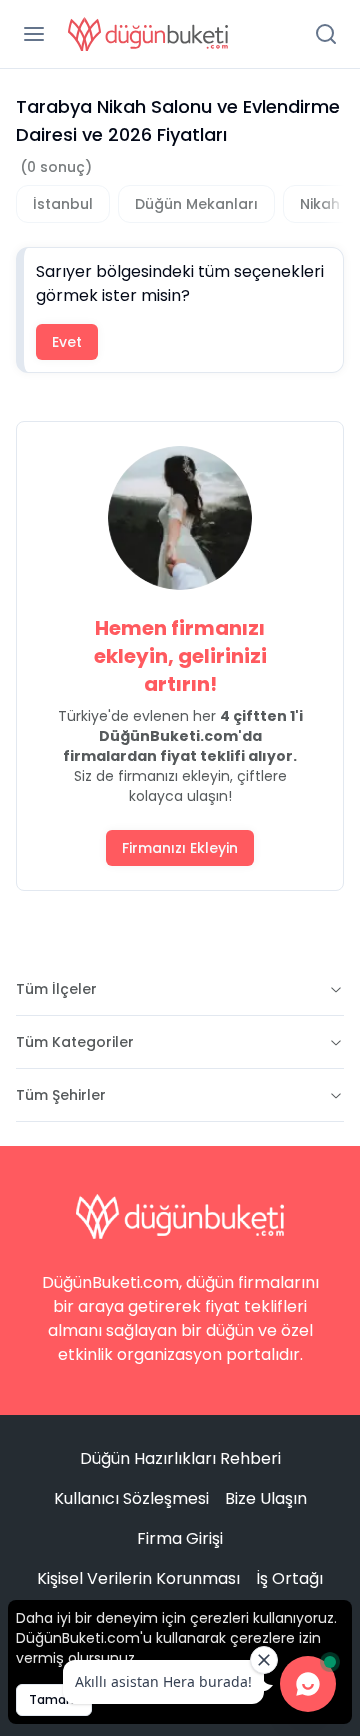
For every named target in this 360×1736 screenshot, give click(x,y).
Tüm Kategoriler (75, 1042)
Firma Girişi (180, 1538)
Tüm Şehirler (61, 1095)
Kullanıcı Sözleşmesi (131, 1498)
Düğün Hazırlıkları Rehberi (180, 1458)
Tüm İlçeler (56, 989)
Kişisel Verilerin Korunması (138, 1578)
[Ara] (326, 34)
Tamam (54, 1699)
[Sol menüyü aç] (34, 34)
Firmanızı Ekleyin (180, 848)
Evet (67, 342)
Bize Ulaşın (266, 1498)
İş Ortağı (289, 1578)
